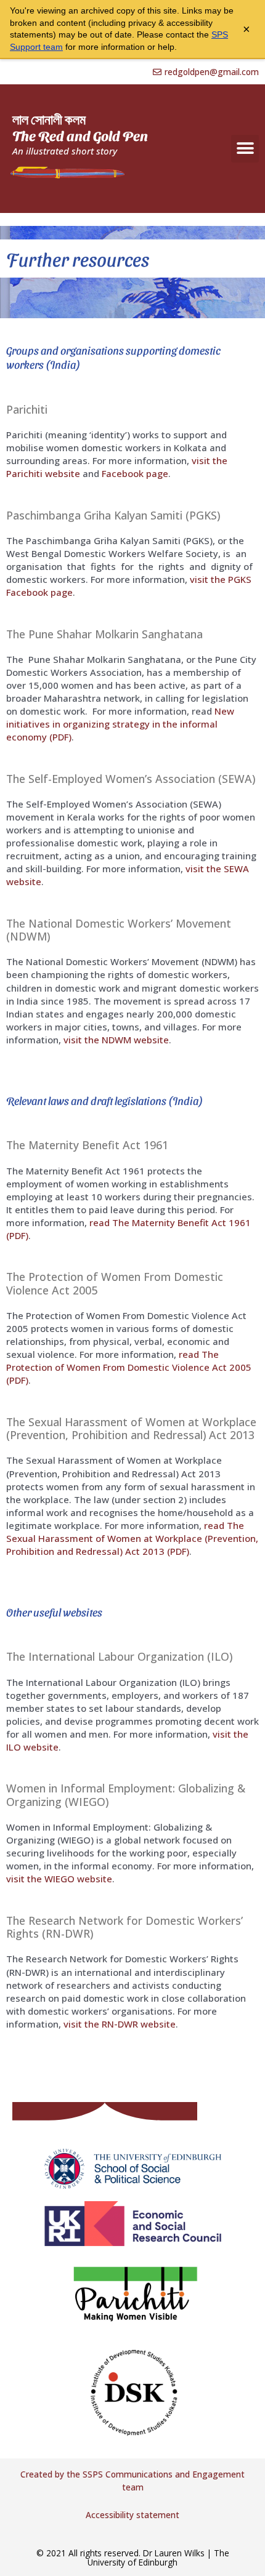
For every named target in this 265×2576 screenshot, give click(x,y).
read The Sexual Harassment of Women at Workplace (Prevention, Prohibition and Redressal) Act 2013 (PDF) (132, 1538)
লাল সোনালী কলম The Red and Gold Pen (80, 127)
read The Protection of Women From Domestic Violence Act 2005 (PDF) (129, 1367)
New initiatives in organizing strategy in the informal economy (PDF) (120, 724)
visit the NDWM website (116, 1040)
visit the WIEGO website (59, 1879)
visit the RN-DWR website (120, 2024)
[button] (245, 149)
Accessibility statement (132, 2515)
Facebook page (135, 473)
